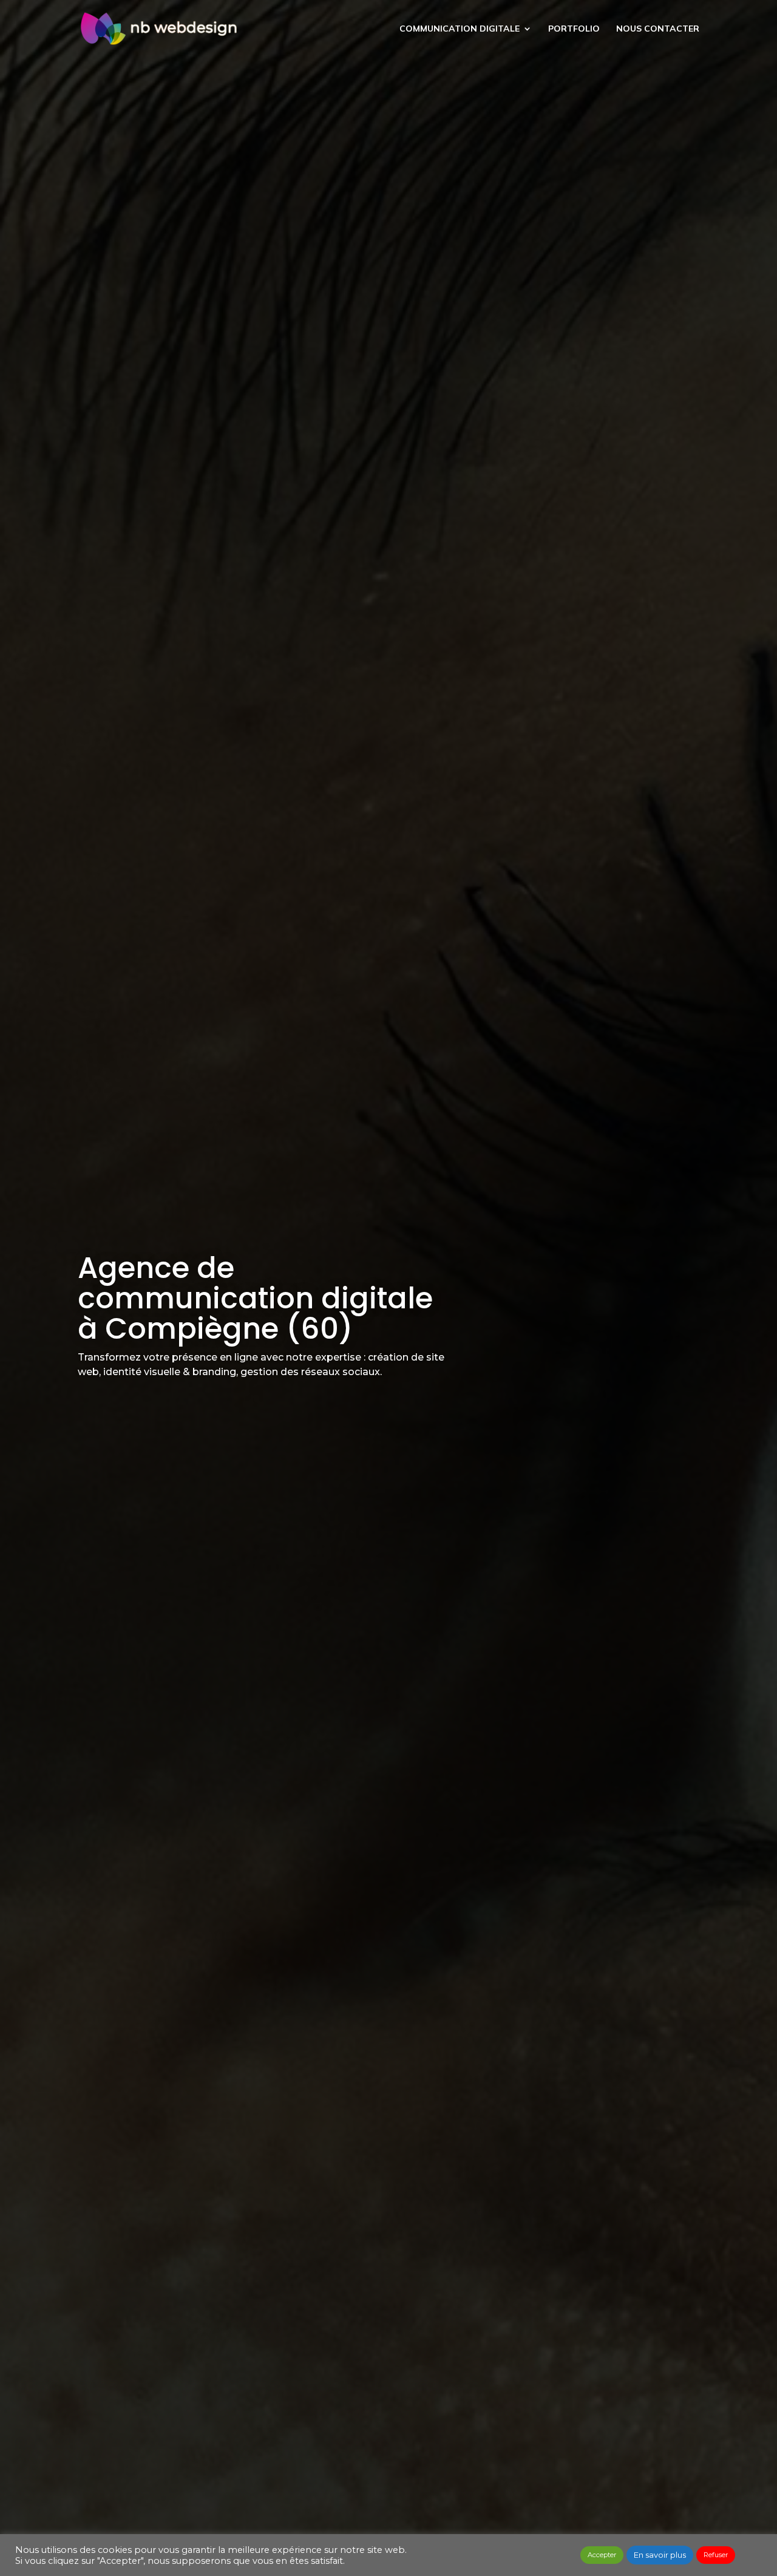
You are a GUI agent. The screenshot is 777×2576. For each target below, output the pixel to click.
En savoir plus (660, 2555)
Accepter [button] (602, 2555)
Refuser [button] (716, 2555)
